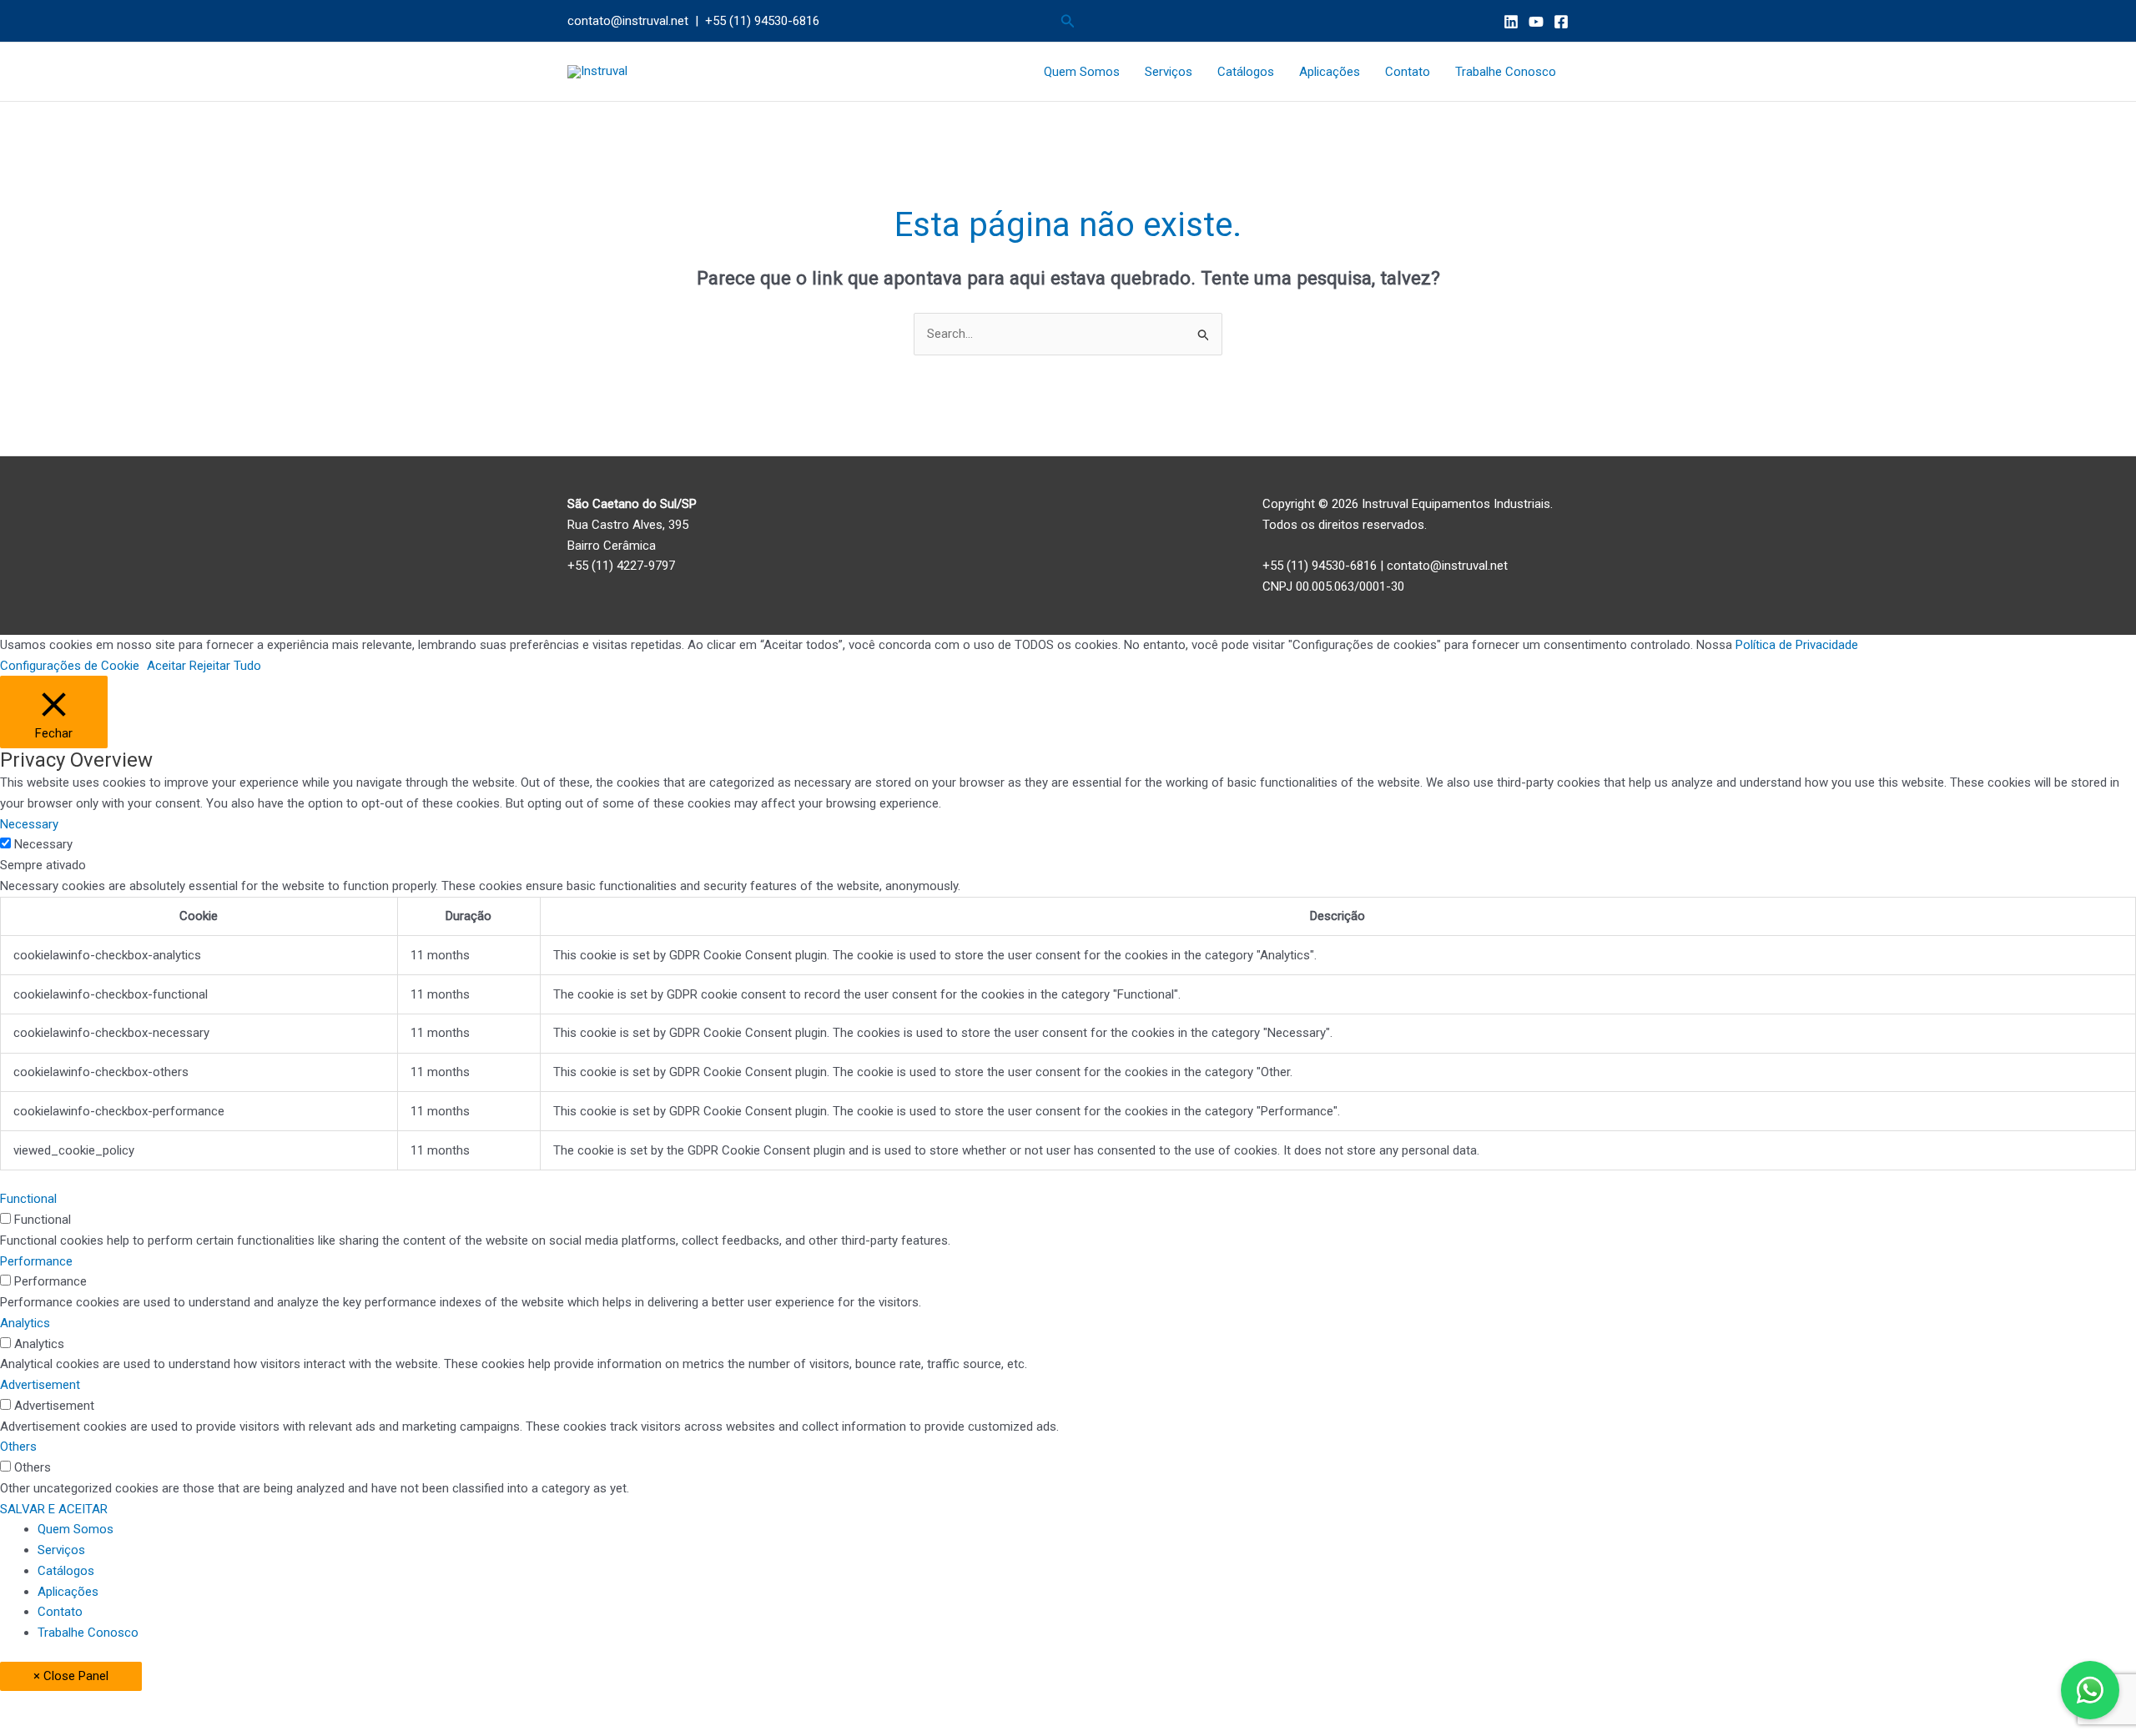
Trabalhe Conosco (1506, 72)
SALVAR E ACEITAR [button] (54, 1509)
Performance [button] (36, 1261)
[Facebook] (1561, 22)
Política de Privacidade (1797, 645)
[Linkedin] (1511, 22)
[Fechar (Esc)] (244, 1705)
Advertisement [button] (40, 1385)
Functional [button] (28, 1199)
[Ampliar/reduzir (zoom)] (33, 1705)
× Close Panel (71, 1676)
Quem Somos (1082, 72)
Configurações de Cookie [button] (70, 666)
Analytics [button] (25, 1323)
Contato (1408, 72)
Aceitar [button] (166, 666)
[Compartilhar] (174, 1705)
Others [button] (18, 1447)
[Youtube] (1536, 22)
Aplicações (1330, 72)
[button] (1068, 21)
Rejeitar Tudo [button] (225, 666)
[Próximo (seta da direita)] (103, 1728)
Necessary (43, 844)
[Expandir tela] (103, 1705)
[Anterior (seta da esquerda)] (33, 1728)
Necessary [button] (29, 824)
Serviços (1169, 72)
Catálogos (1246, 72)
